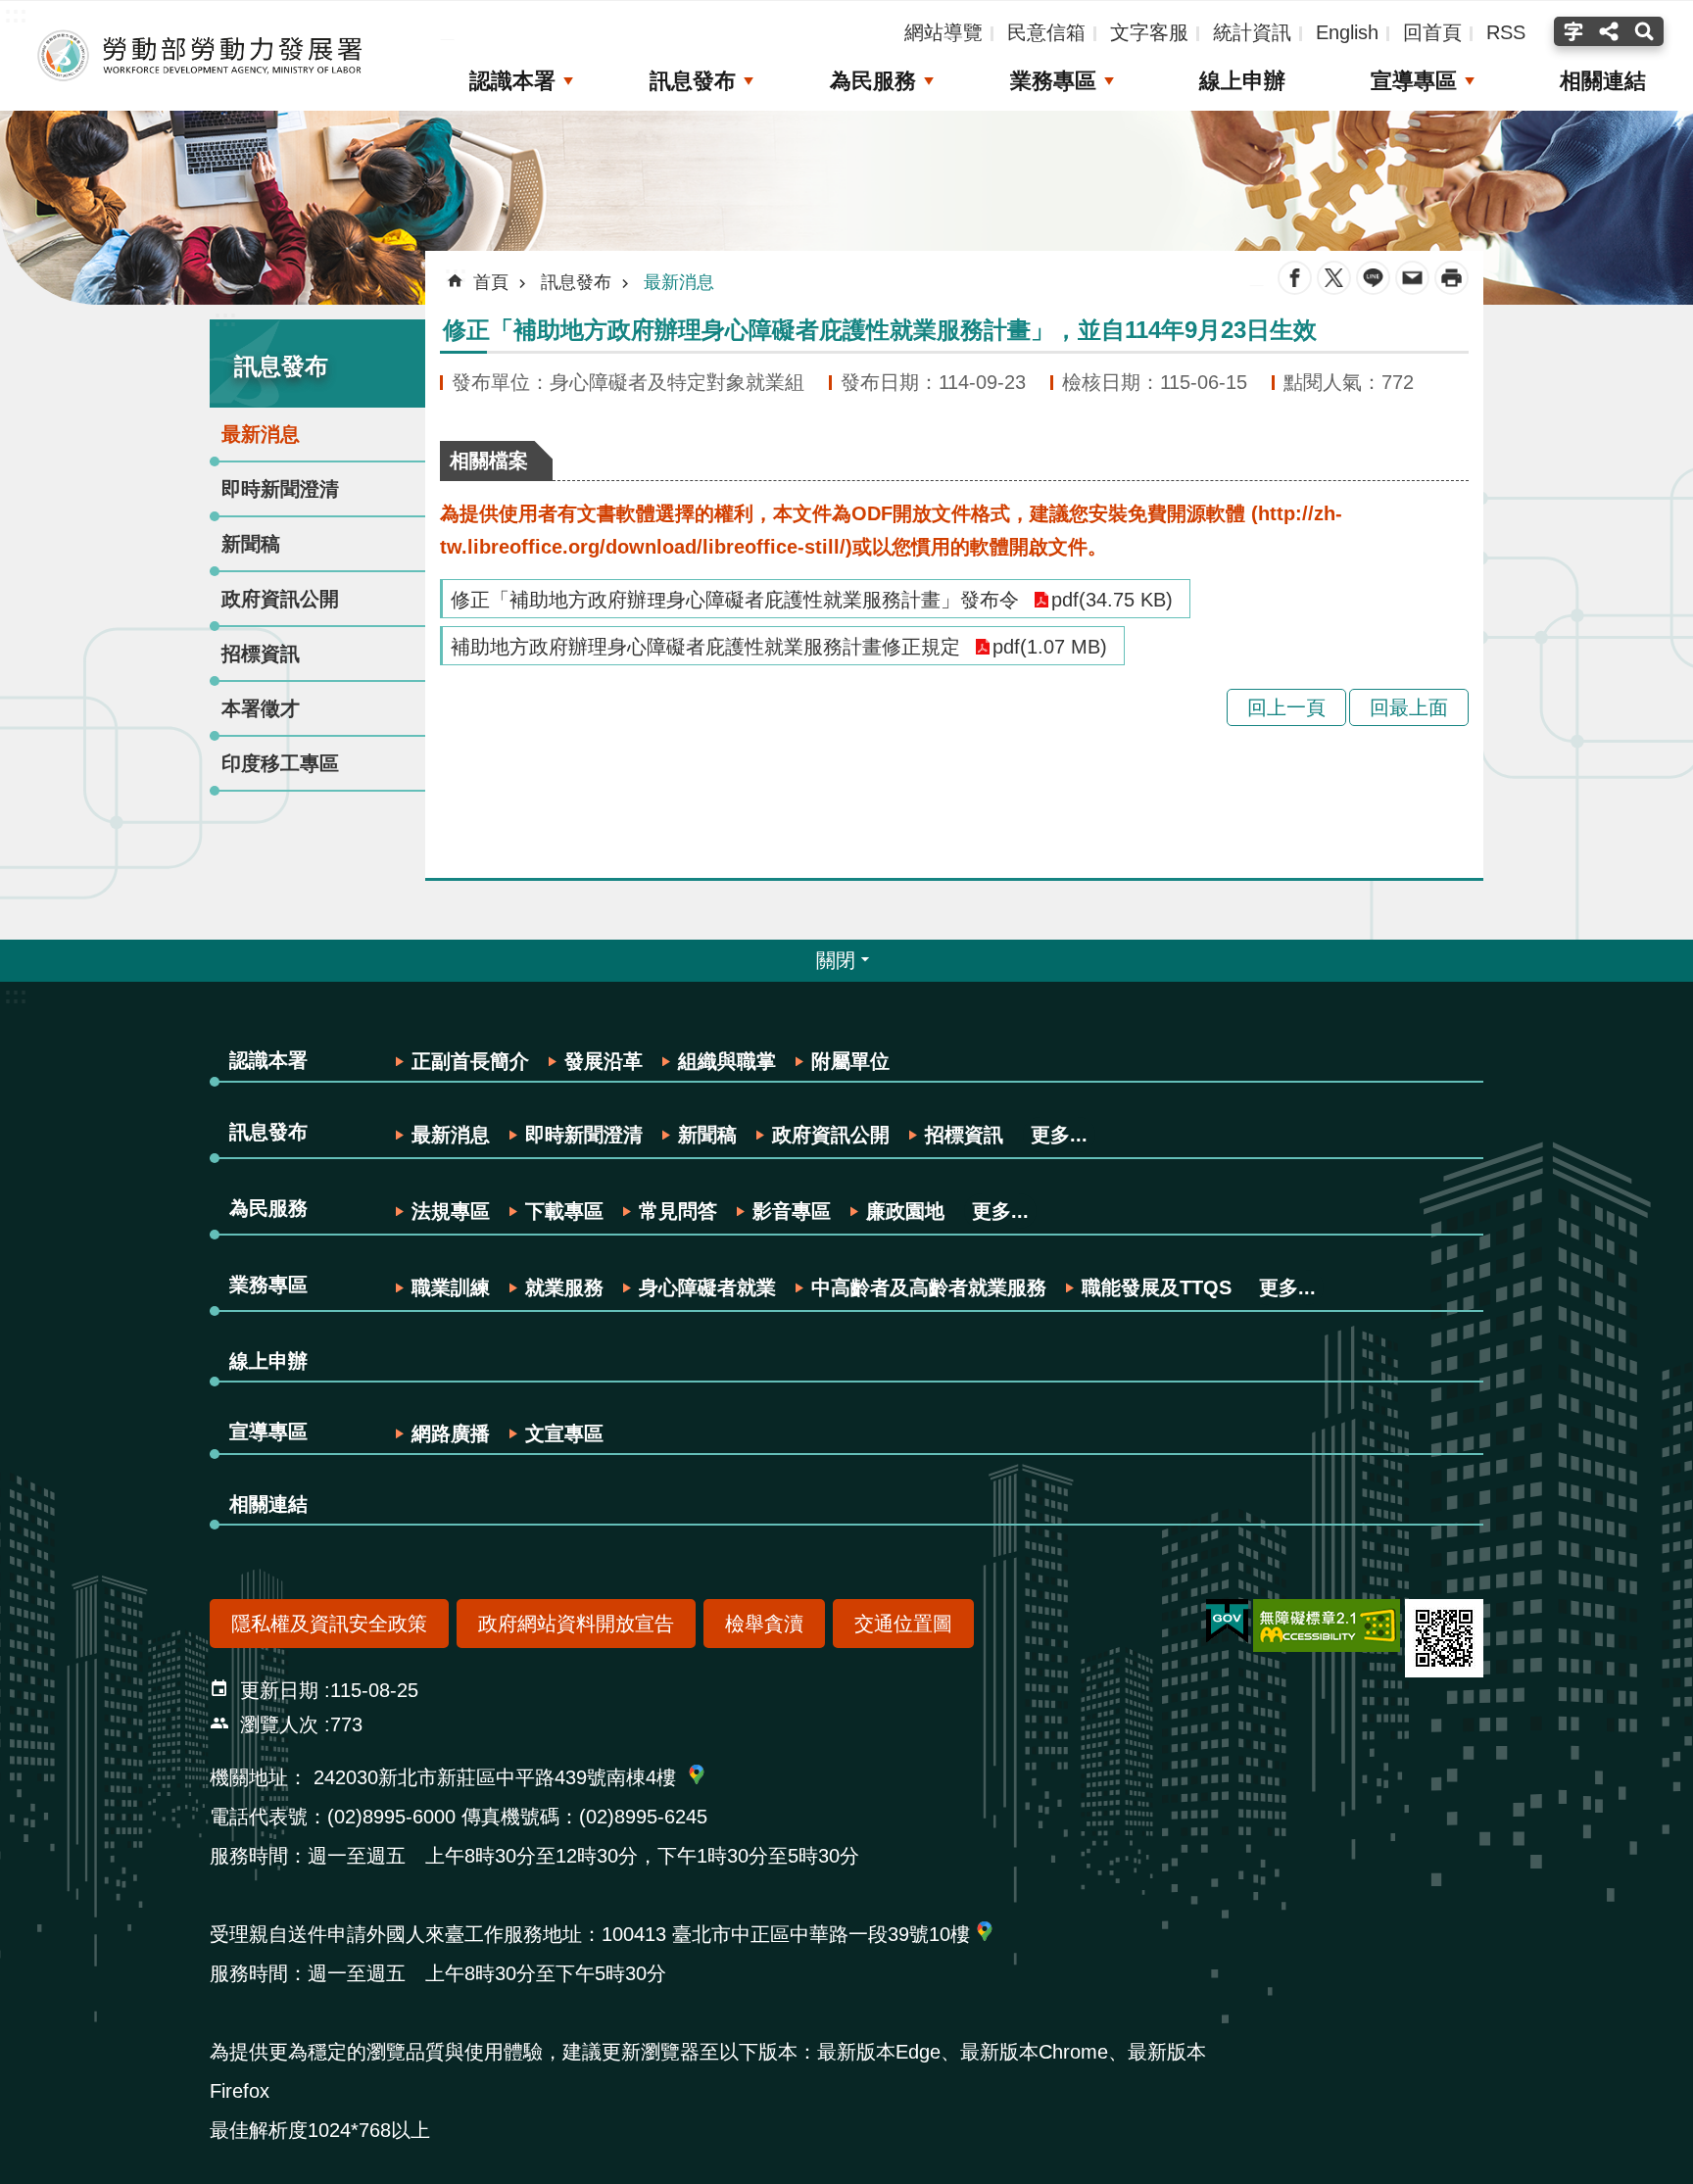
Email (1412, 278)
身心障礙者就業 (707, 1287)
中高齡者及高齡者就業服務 (929, 1287)
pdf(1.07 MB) (1050, 647)
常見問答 (678, 1211)
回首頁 (1432, 32)
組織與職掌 (727, 1061)
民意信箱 (1046, 32)
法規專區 (451, 1211)
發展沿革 (604, 1061)
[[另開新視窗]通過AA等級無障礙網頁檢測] (1327, 1626)
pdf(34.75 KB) (1112, 600)
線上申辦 (1242, 81)
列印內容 (1451, 278)
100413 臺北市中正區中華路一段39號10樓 (786, 1934)
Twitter (1334, 278)
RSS (1506, 32)
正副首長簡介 (470, 1061)
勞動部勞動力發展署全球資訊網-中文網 (201, 56)
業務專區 (1053, 81)
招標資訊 (261, 654)
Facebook (1295, 278)
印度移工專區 (280, 763)
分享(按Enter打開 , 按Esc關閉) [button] (1609, 31)
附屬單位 (850, 1061)
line (1373, 278)
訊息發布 (693, 81)
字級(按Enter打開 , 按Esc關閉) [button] (1571, 31)
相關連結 (1603, 81)
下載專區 (564, 1211)
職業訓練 (451, 1287)
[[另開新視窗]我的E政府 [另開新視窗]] (1227, 1622)
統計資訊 (1252, 32)
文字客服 (1149, 32)
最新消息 (261, 434)
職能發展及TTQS (1157, 1287)
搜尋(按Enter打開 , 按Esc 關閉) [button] (1646, 31)
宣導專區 (1414, 81)
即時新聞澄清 (280, 489)
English (1347, 32)
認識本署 (512, 81)
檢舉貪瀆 (764, 1624)
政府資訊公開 (280, 599)
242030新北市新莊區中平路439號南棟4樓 (495, 1777)
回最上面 (1409, 707)
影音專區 (792, 1211)
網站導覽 (943, 32)
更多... (1059, 1135)
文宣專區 (564, 1433)
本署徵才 (261, 708)
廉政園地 (905, 1211)
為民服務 (873, 81)
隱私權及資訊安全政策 (329, 1624)
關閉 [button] (836, 960)
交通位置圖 (903, 1624)
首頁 (491, 282)
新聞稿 (251, 544)
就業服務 (564, 1287)
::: (225, 318)
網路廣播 (451, 1433)
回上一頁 (1286, 707)
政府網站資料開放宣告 (576, 1624)
